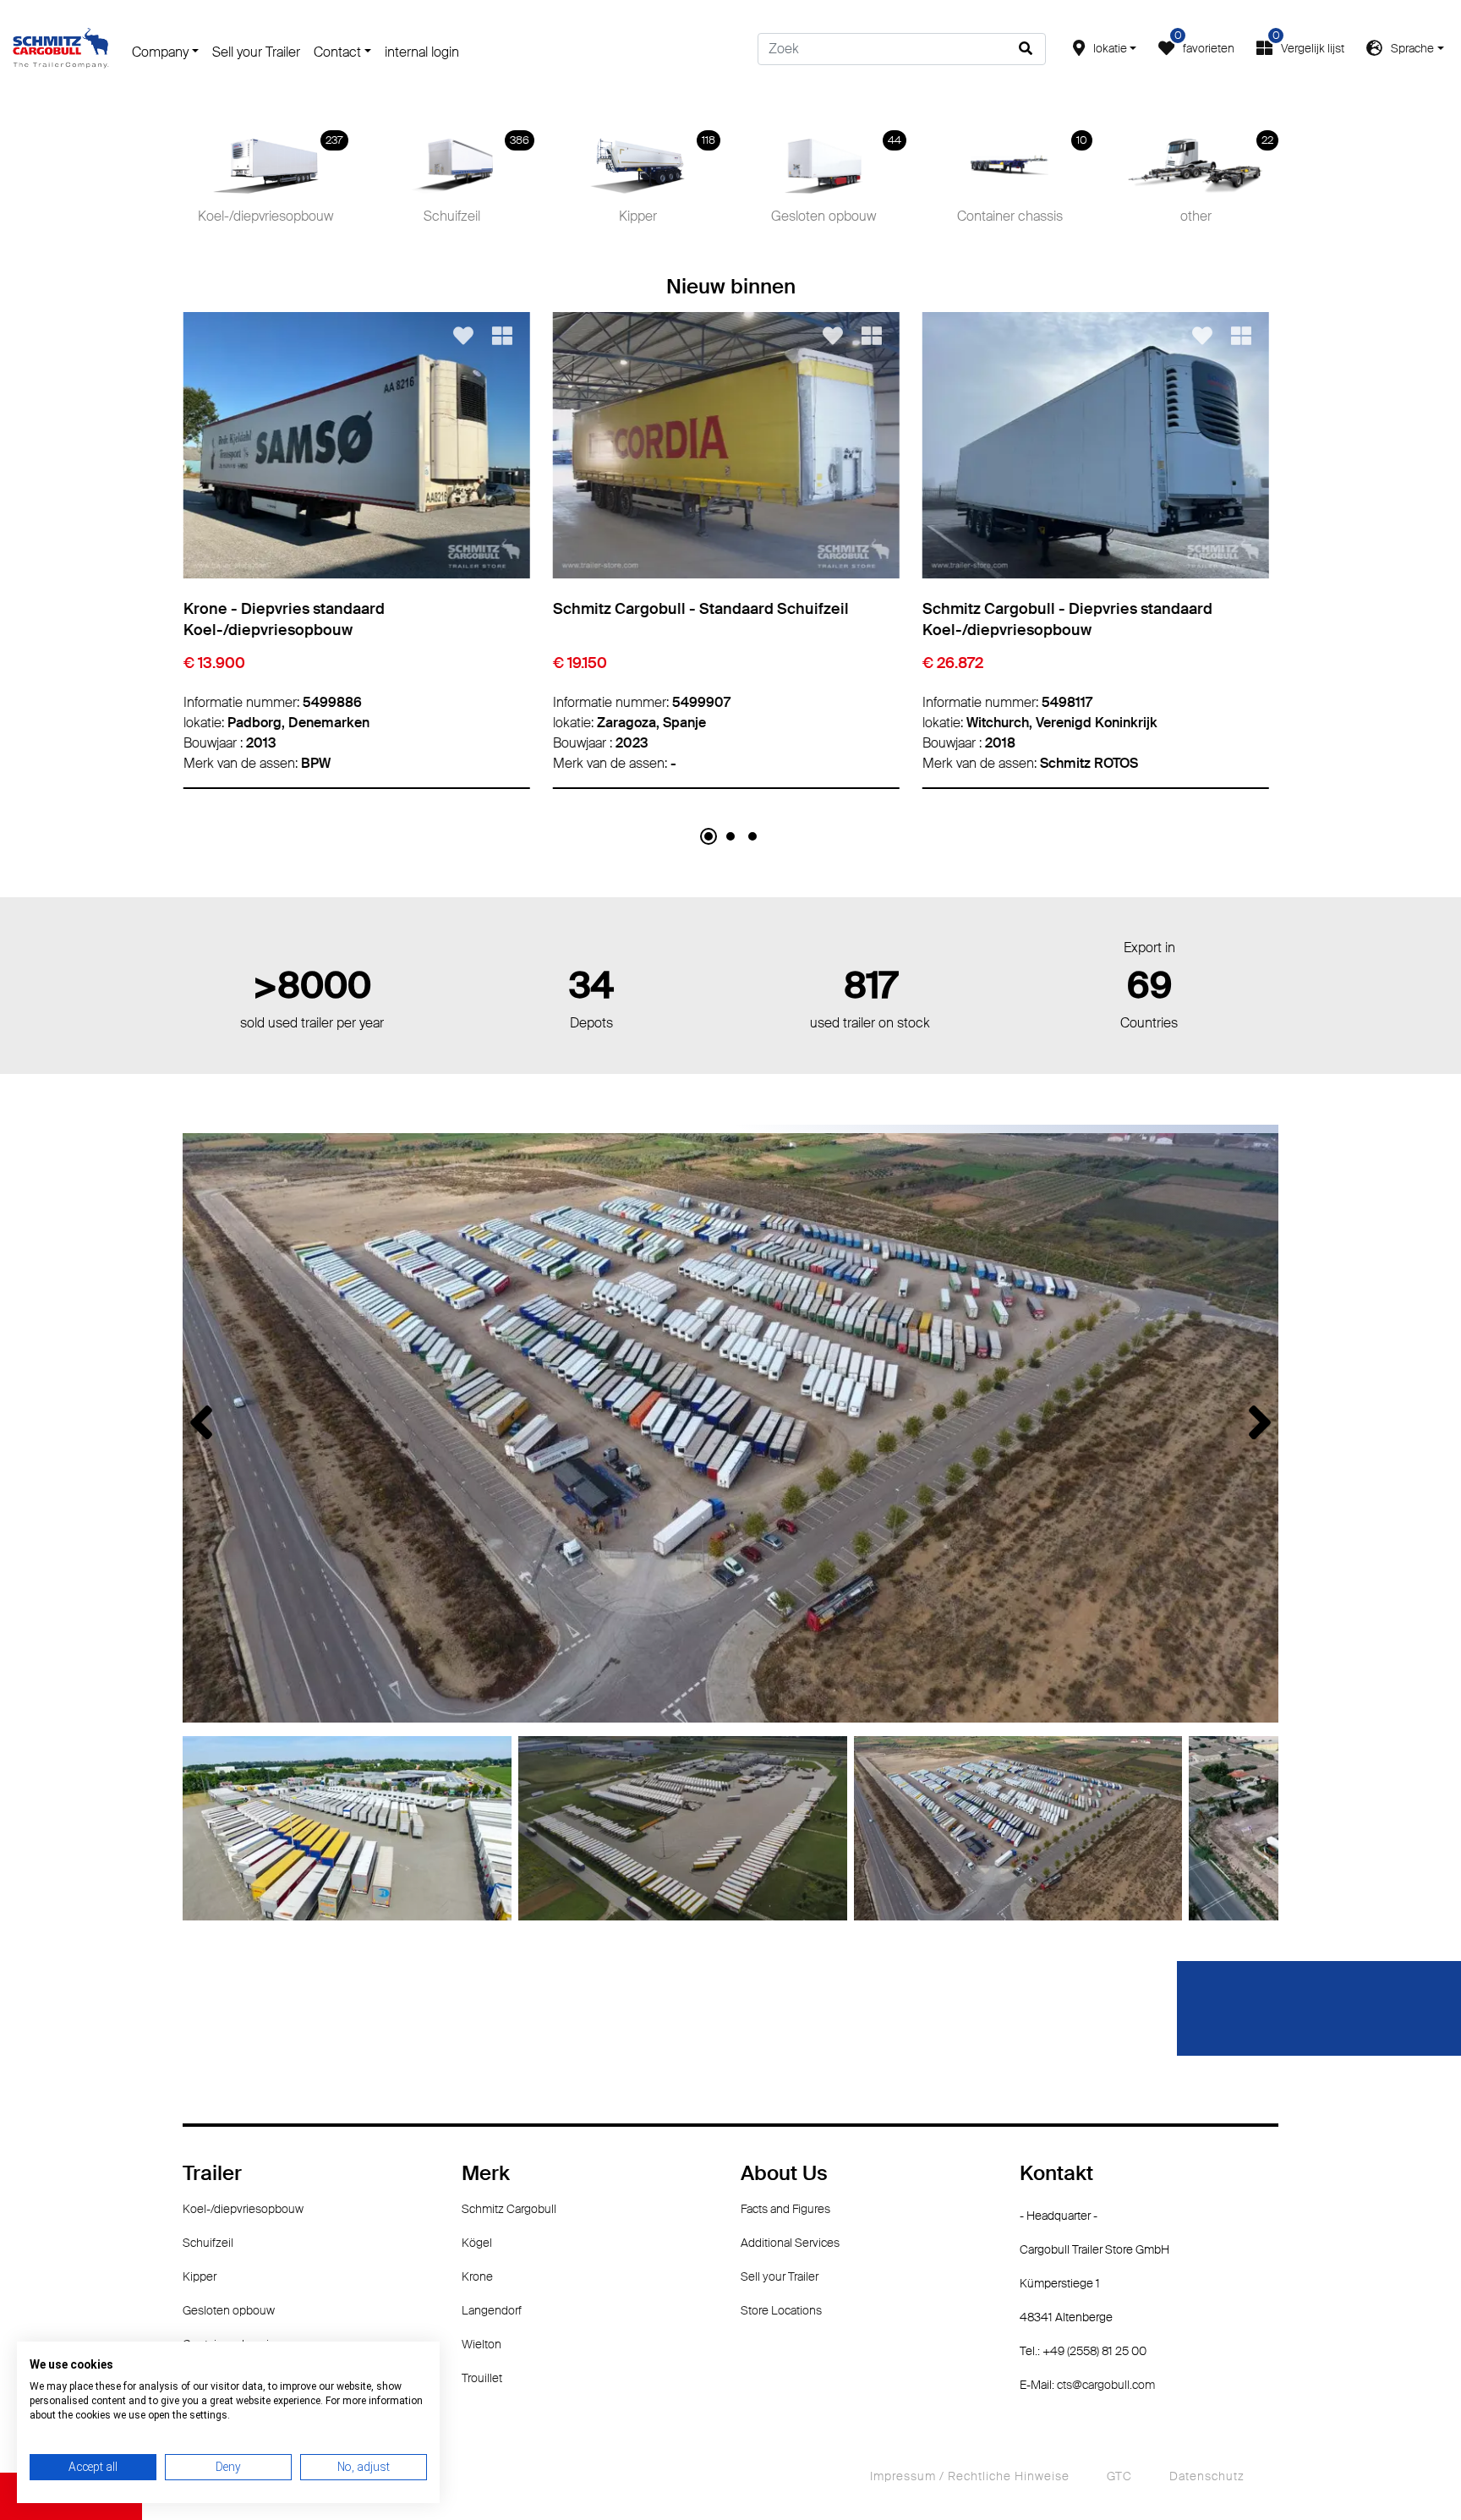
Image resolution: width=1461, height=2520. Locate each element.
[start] (61, 47)
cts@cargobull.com (1106, 2385)
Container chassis (1023, 182)
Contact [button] (337, 52)
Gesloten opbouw (836, 182)
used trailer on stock (870, 997)
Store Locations (781, 2310)
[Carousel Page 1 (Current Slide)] (709, 836)
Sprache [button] (1412, 48)
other (1227, 182)
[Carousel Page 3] (752, 836)
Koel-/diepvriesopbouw (271, 182)
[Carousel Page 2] (730, 836)
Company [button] (160, 52)
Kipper (668, 182)
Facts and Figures (785, 2209)
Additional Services (790, 2243)
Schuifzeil (477, 182)
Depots (591, 997)
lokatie (1110, 48)
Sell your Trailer (256, 52)
